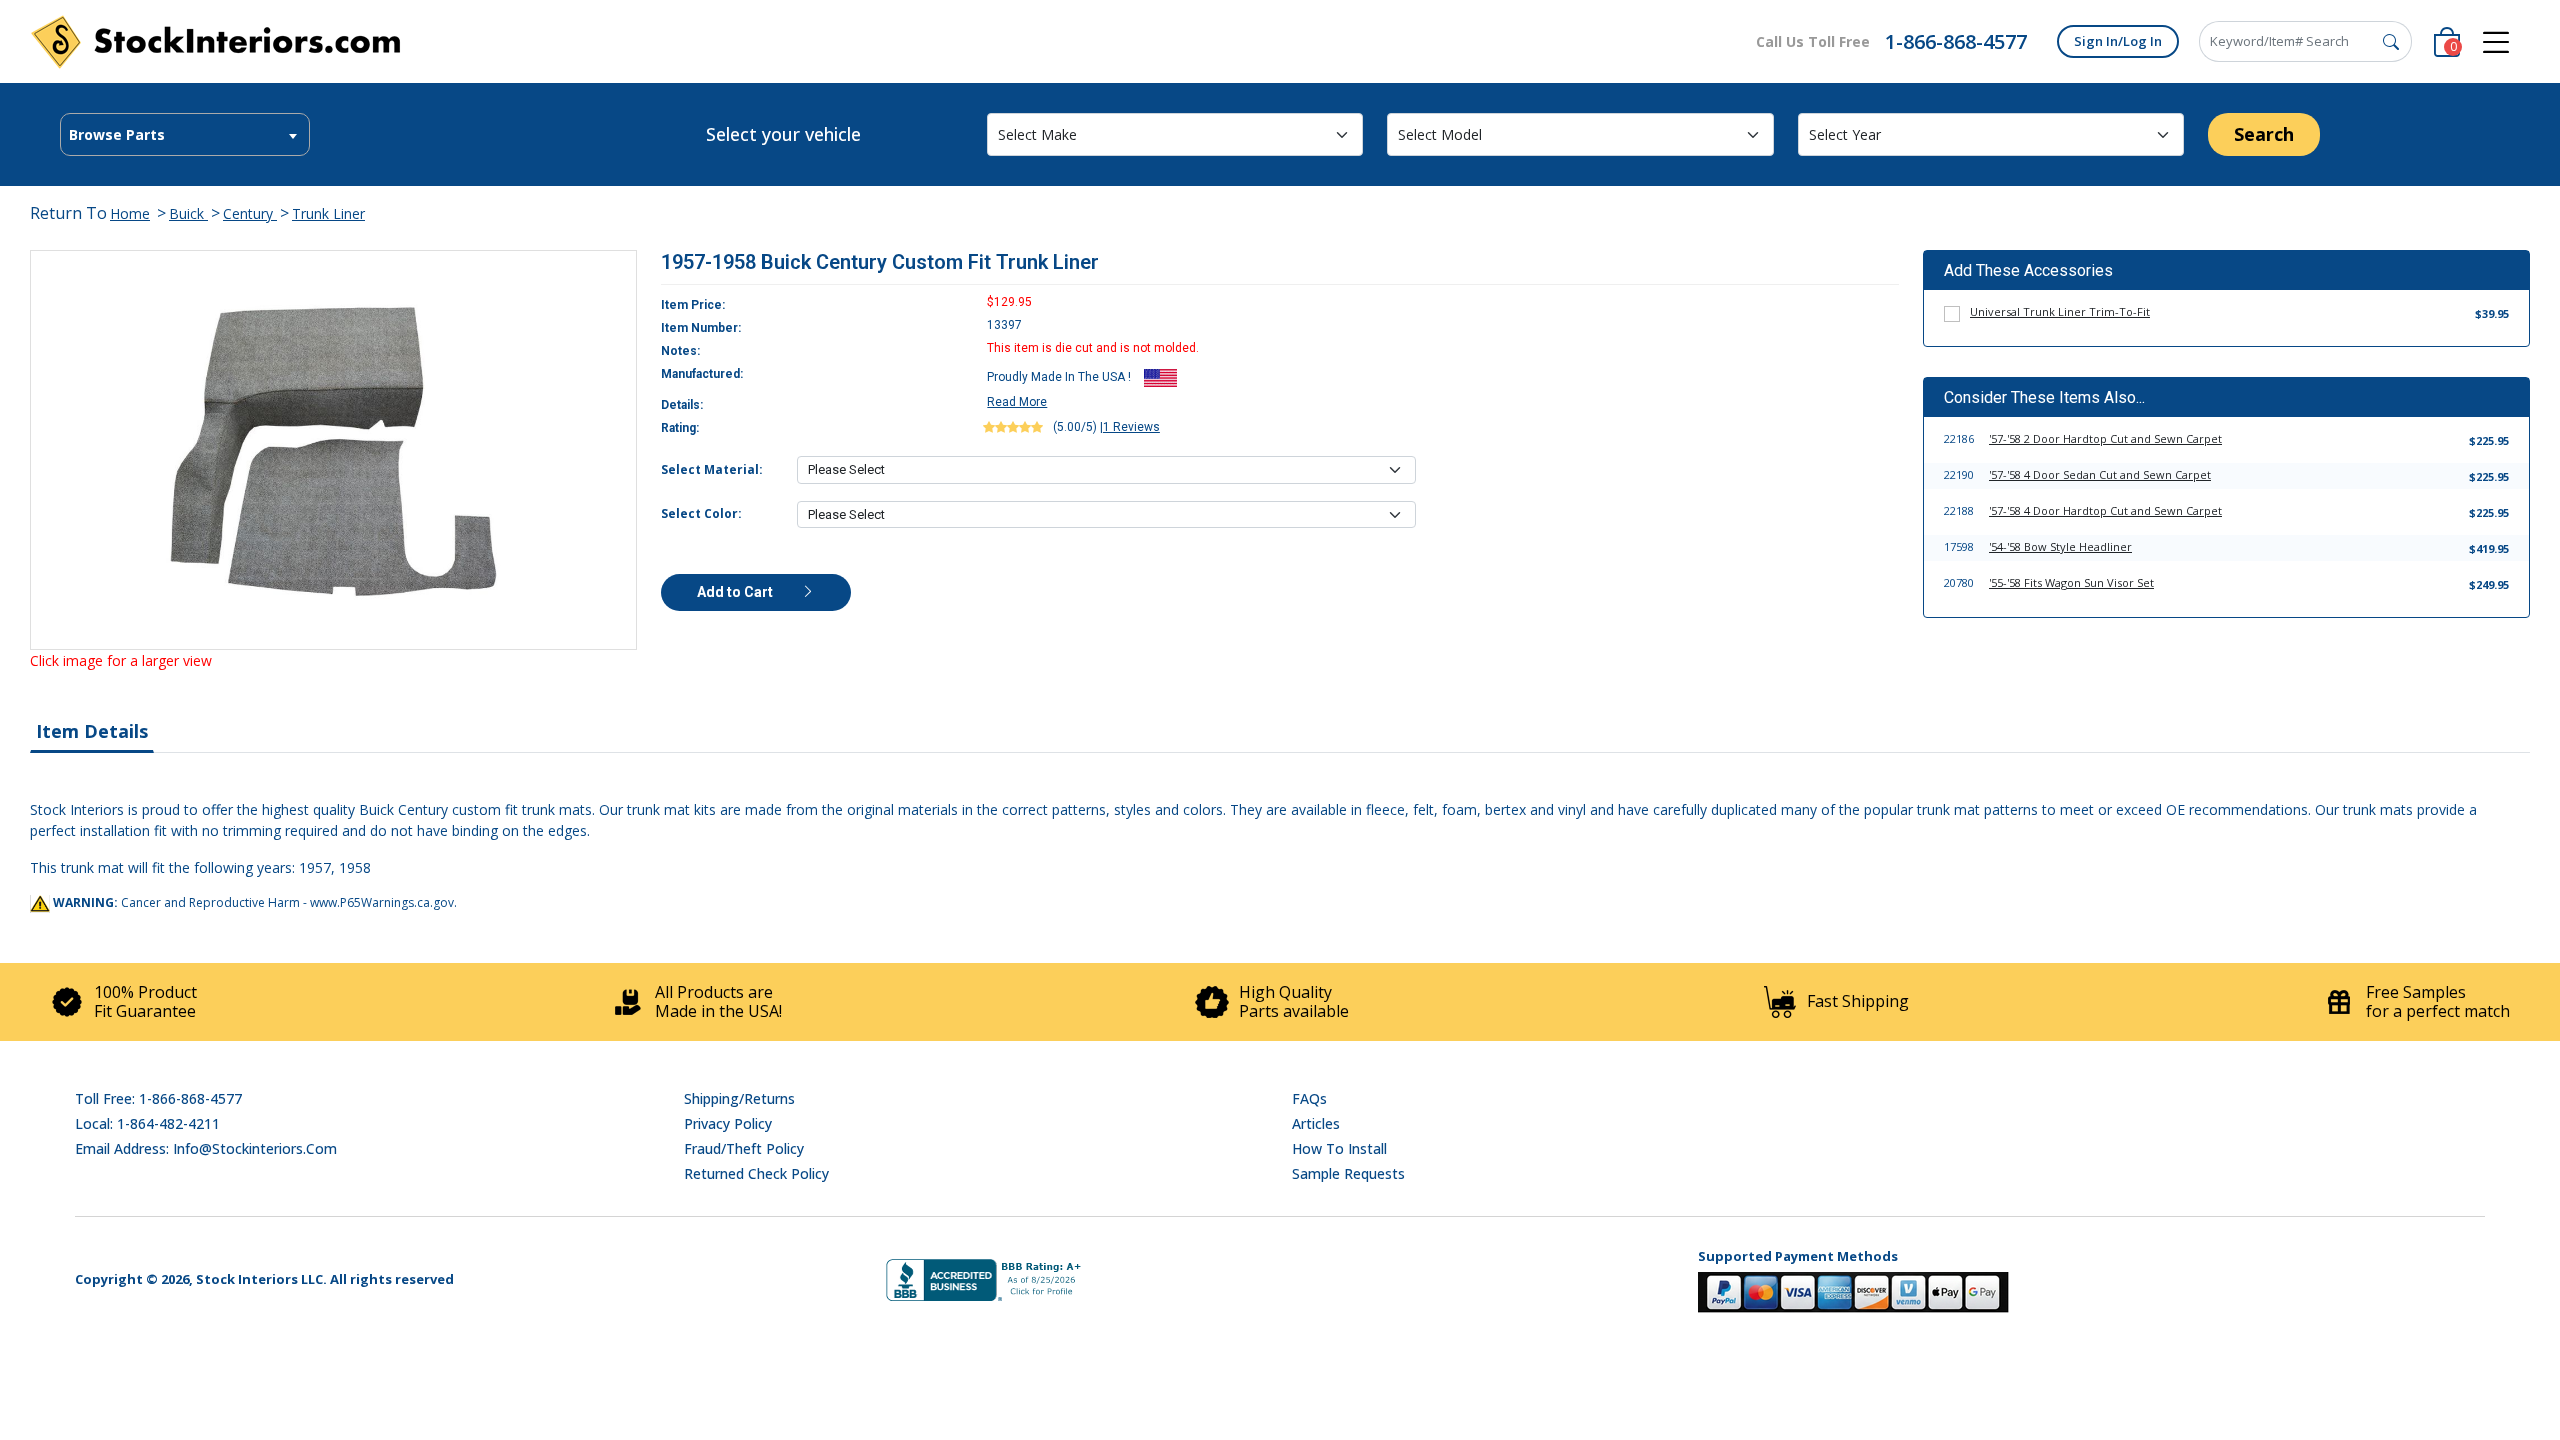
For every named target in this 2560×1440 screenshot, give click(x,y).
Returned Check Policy (756, 1173)
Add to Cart (736, 592)
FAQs (1309, 1098)
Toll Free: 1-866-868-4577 (158, 1098)
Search (2264, 134)
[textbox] (185, 135)
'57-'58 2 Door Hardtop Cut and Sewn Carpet (2105, 438)
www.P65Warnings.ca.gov (382, 902)
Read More (1017, 402)
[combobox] (185, 134)
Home (130, 213)
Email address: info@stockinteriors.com (206, 1148)
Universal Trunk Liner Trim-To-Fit (2060, 311)
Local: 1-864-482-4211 (147, 1123)
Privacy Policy (728, 1123)
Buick (188, 213)
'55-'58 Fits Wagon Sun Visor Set (2071, 582)
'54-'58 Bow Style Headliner (2060, 546)
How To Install (1339, 1148)
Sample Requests (1348, 1173)
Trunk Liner (328, 213)
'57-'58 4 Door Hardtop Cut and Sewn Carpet (2105, 510)
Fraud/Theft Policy (744, 1148)
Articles (1316, 1123)
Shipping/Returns (739, 1098)
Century (250, 213)
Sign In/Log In (2118, 41)
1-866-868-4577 (1956, 41)
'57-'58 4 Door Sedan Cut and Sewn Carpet (2100, 474)
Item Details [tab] (92, 731)
